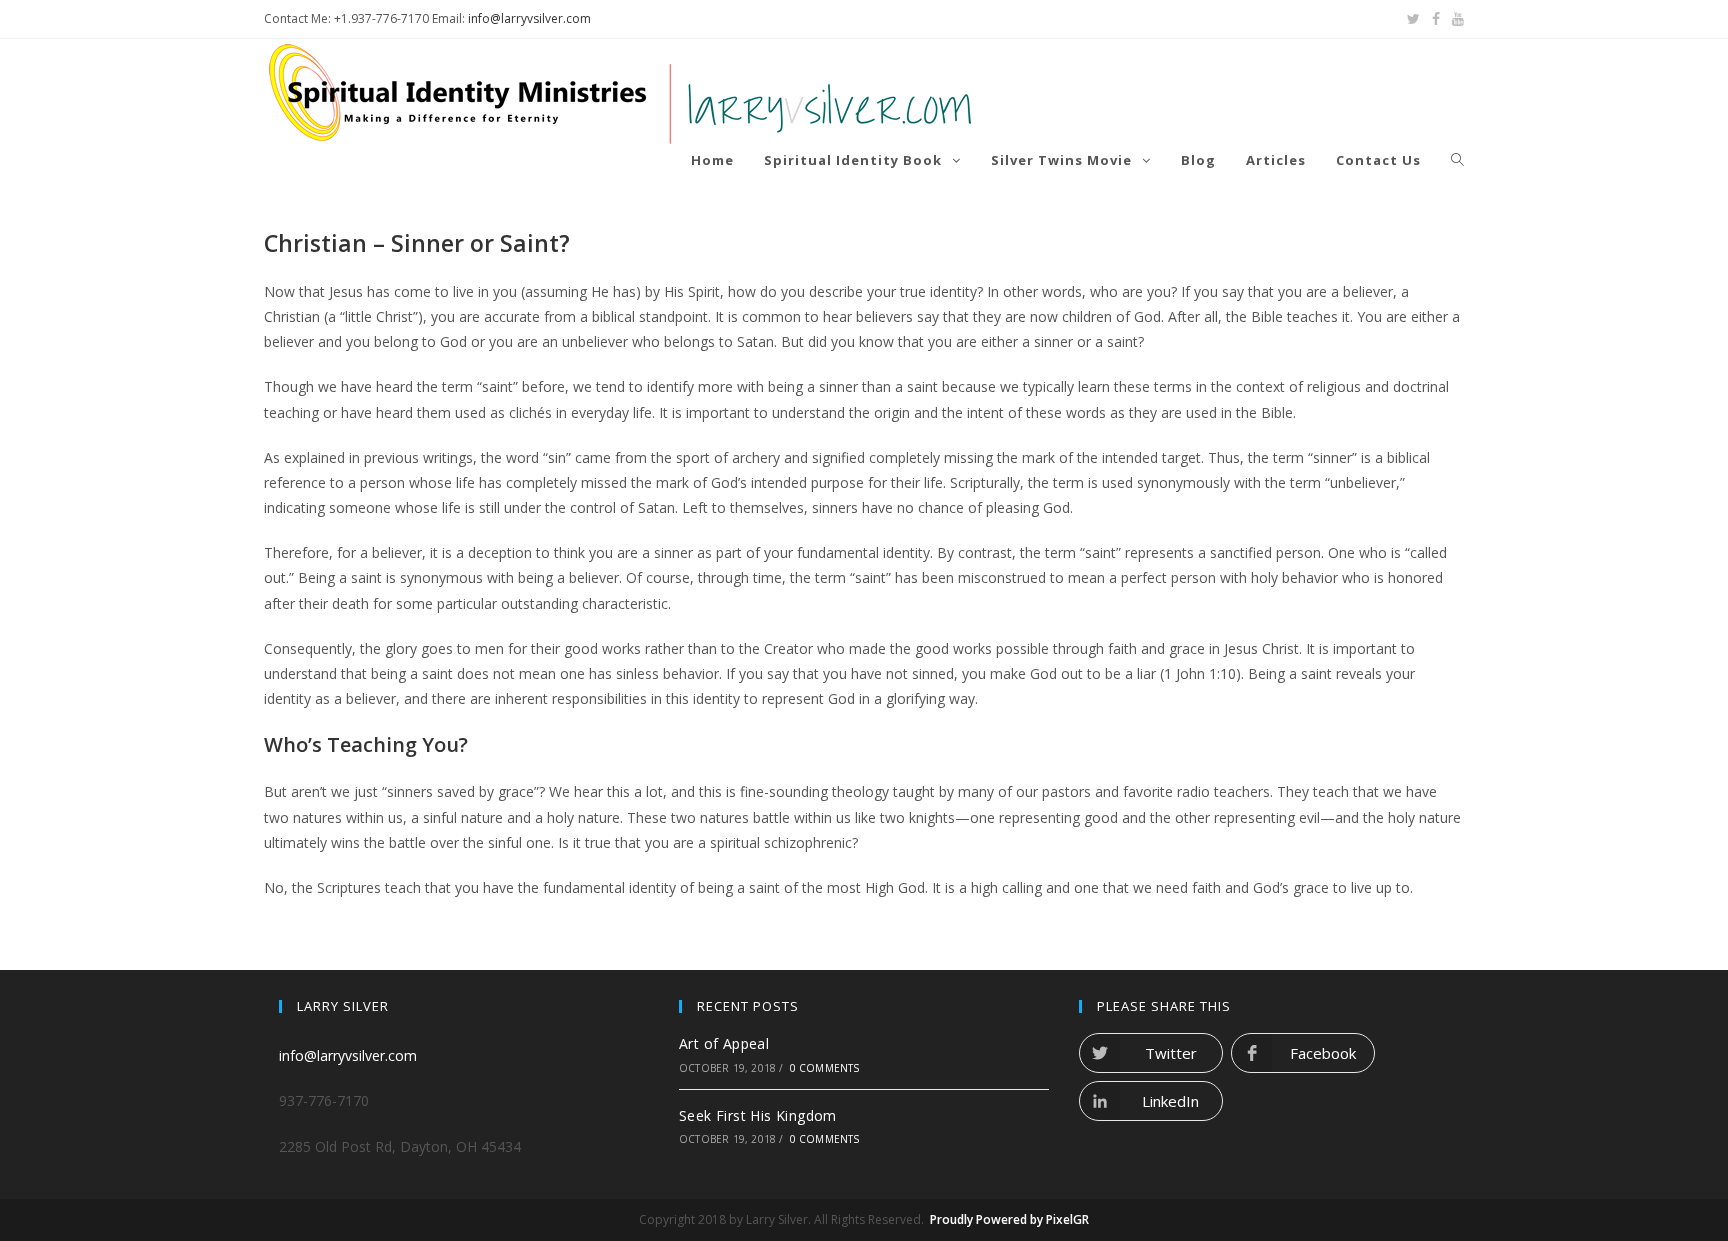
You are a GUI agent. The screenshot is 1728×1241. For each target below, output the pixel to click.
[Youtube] (1455, 19)
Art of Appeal (724, 1043)
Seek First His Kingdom (758, 1115)
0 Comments (825, 1068)
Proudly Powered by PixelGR (1009, 1219)
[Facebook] (1436, 19)
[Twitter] (1413, 19)
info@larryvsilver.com (529, 18)
